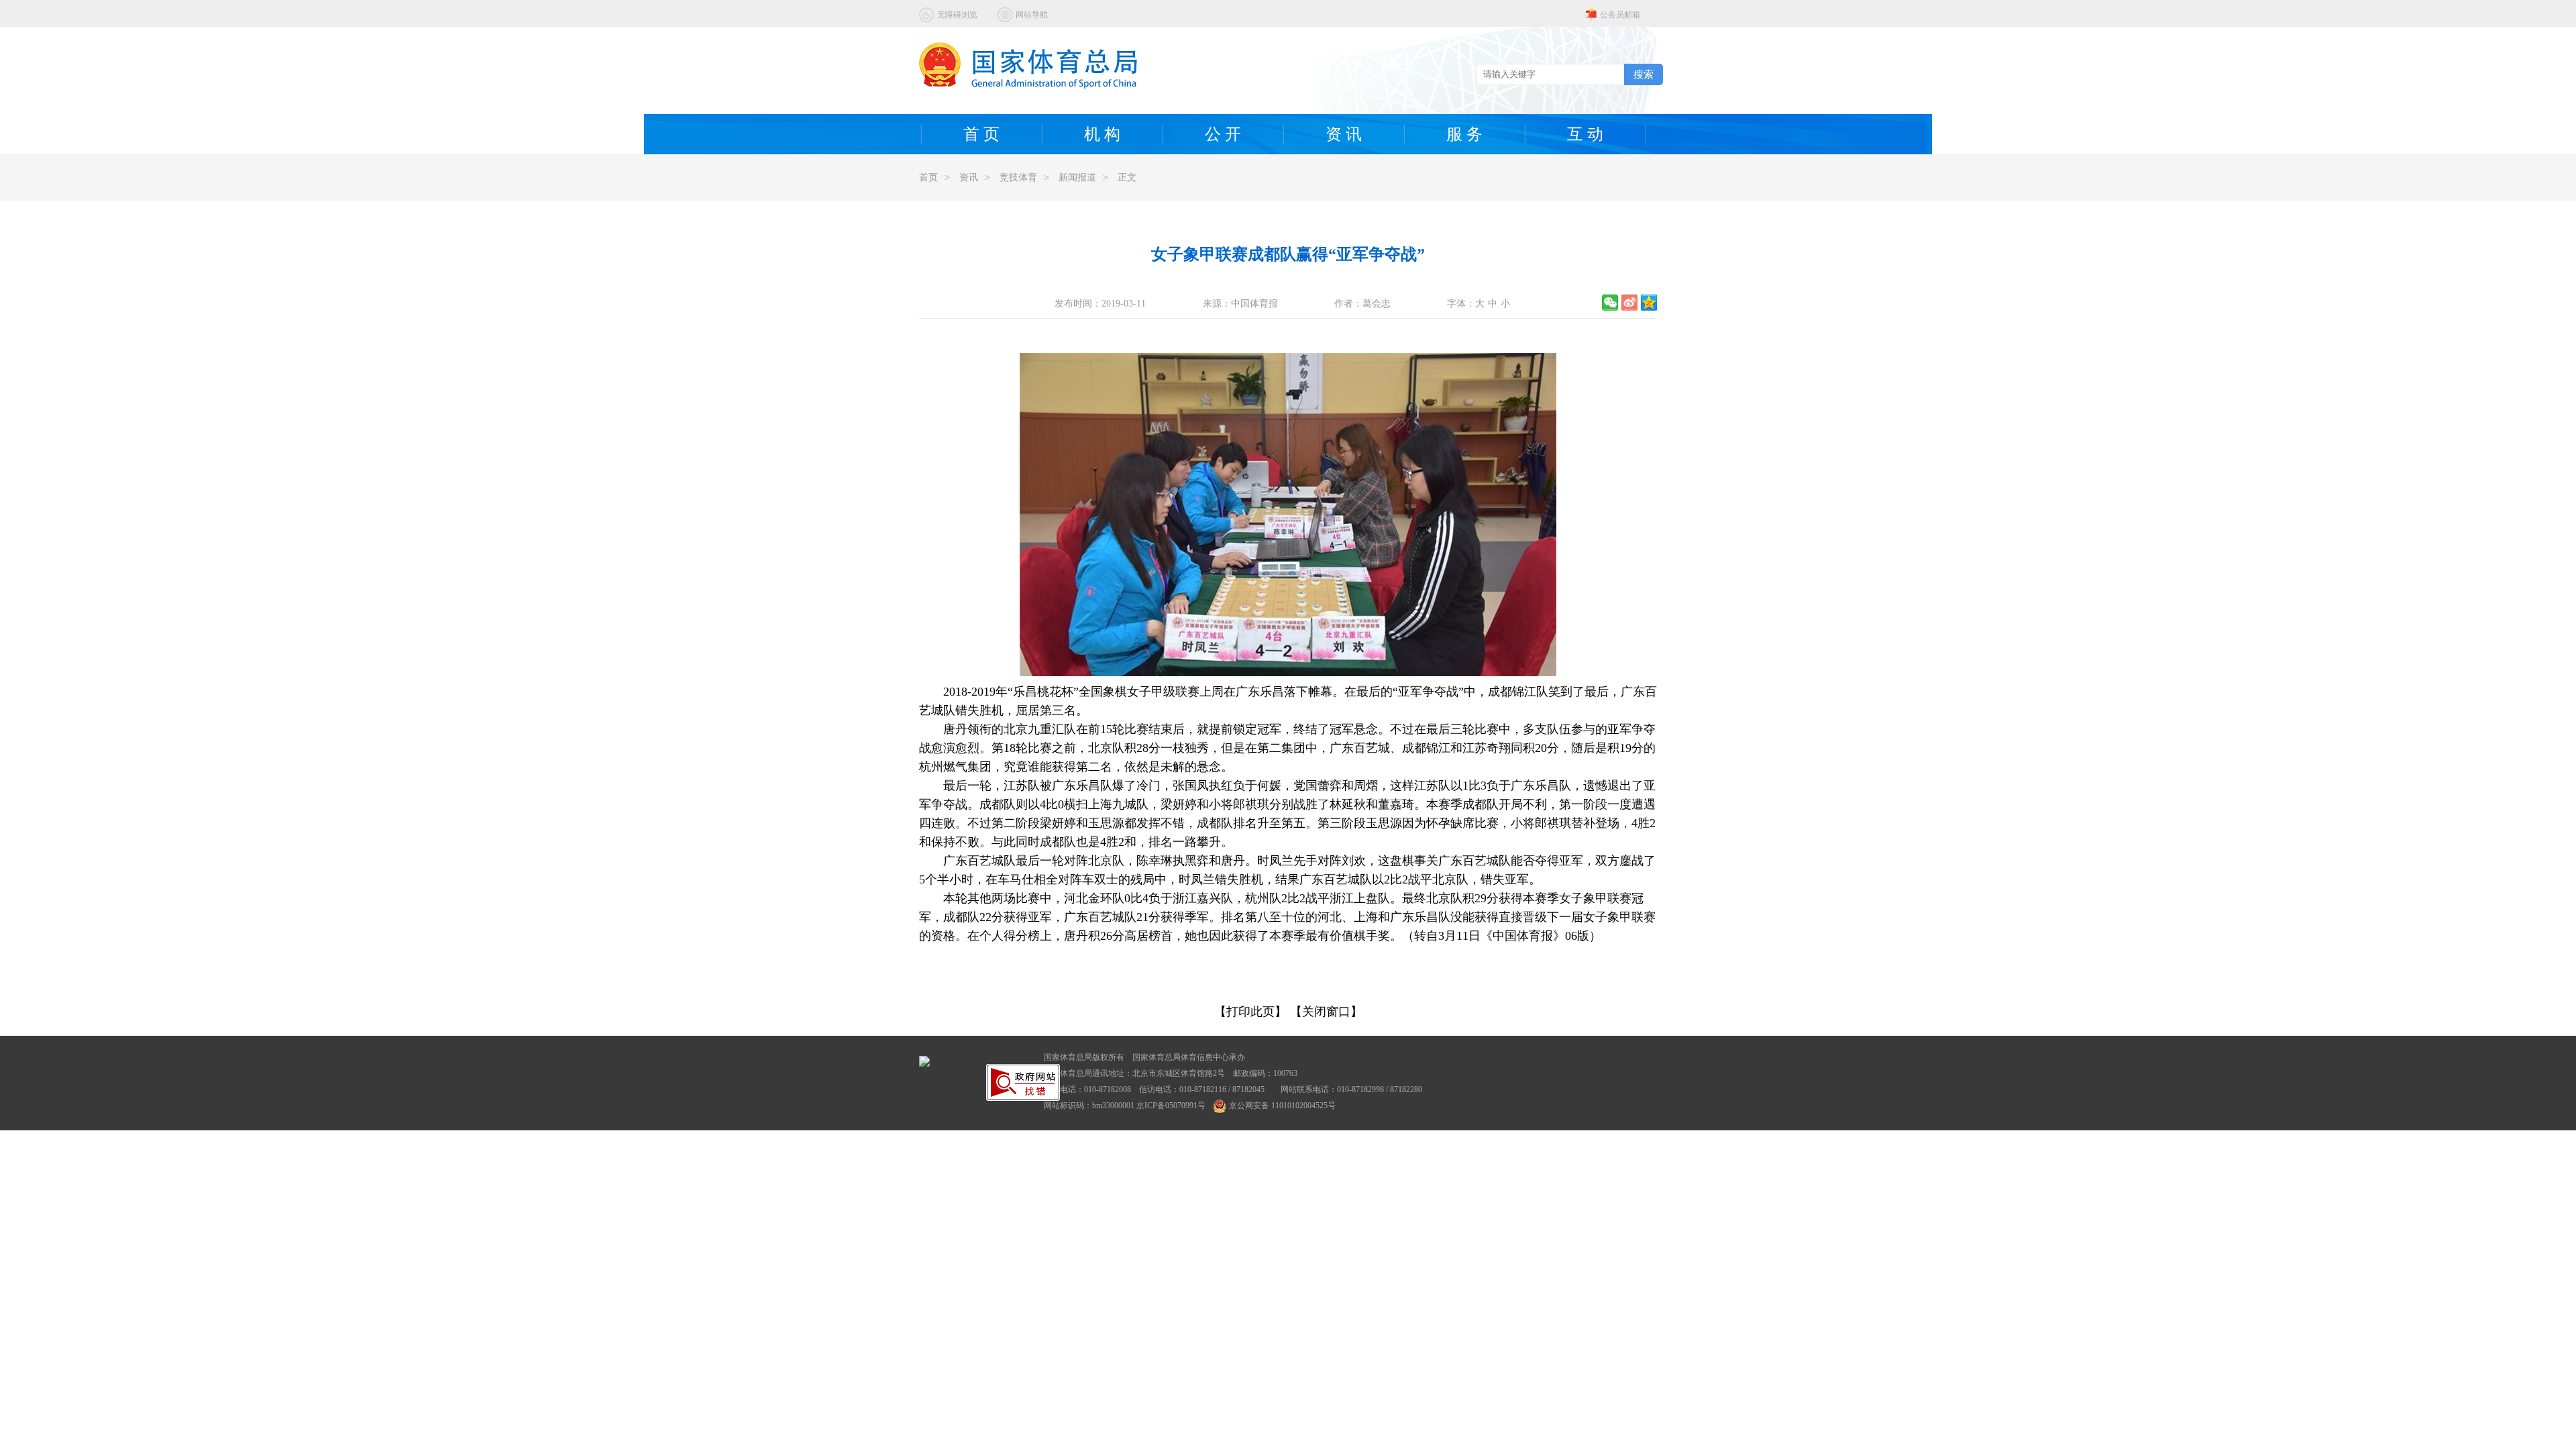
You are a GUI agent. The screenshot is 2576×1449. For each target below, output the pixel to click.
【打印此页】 (1250, 1012)
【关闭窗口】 (1326, 1012)
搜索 (1644, 74)
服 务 (1464, 134)
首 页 (981, 134)
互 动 (1585, 134)
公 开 (1223, 134)
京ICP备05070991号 (1171, 1106)
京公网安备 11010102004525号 (1282, 1106)
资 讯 (1344, 134)
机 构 (1102, 134)
